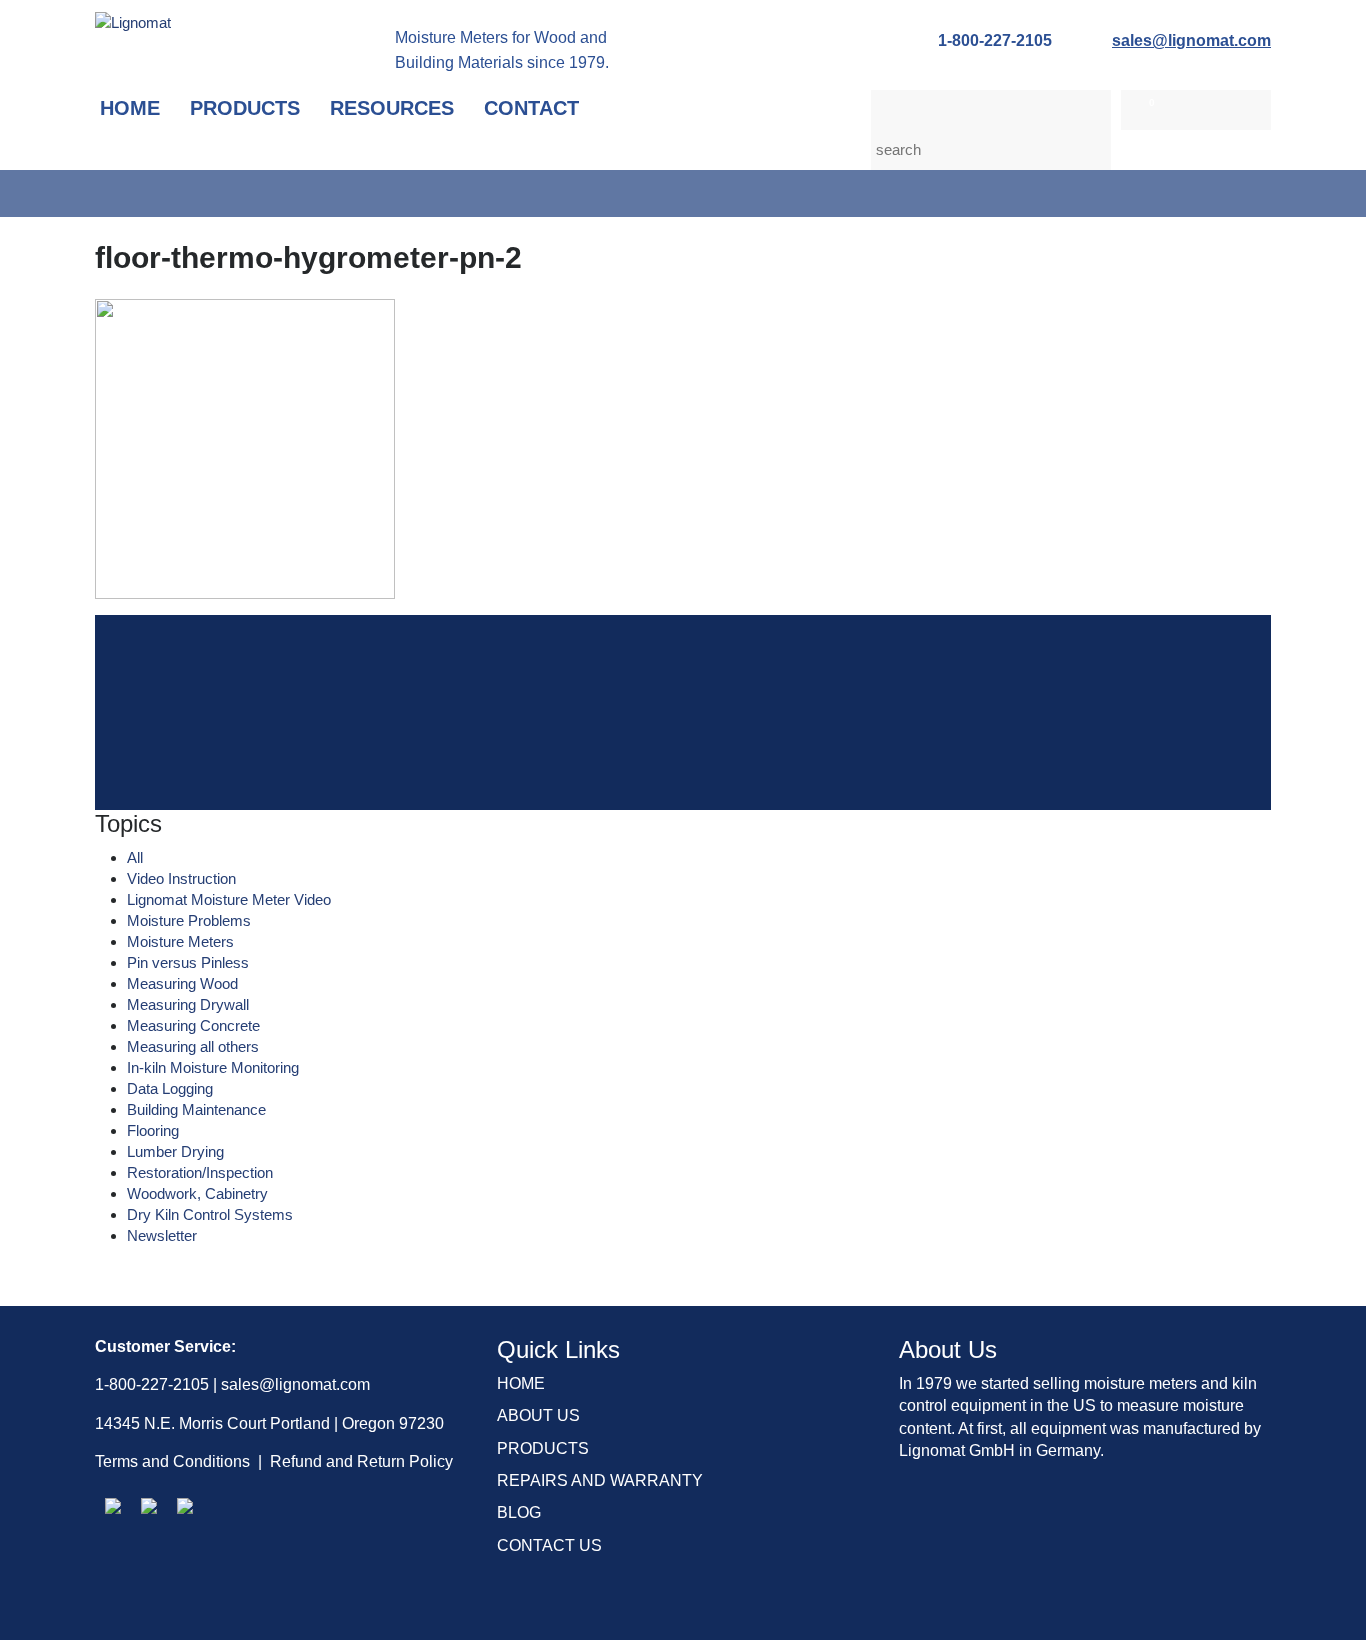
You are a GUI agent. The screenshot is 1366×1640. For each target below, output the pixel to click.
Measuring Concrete (193, 1025)
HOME (521, 1383)
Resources (392, 108)
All (135, 857)
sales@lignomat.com (1191, 40)
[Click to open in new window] (113, 1505)
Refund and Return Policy (361, 1461)
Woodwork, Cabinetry (197, 1193)
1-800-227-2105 (995, 40)
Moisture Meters (180, 941)
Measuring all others (193, 1046)
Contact (531, 108)
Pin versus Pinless (188, 962)
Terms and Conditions (172, 1461)
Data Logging (170, 1088)
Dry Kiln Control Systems (210, 1214)
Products (245, 108)
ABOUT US (538, 1415)
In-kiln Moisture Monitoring (213, 1067)
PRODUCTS (543, 1448)
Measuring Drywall (188, 1004)
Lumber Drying (175, 1151)
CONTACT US (549, 1545)
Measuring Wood (182, 983)
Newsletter (162, 1235)
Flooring (153, 1130)
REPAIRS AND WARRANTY (600, 1480)
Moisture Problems (189, 920)
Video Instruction (181, 878)
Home (130, 108)
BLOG (519, 1512)
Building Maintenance (196, 1109)
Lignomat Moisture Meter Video (229, 899)
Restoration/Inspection (200, 1172)
